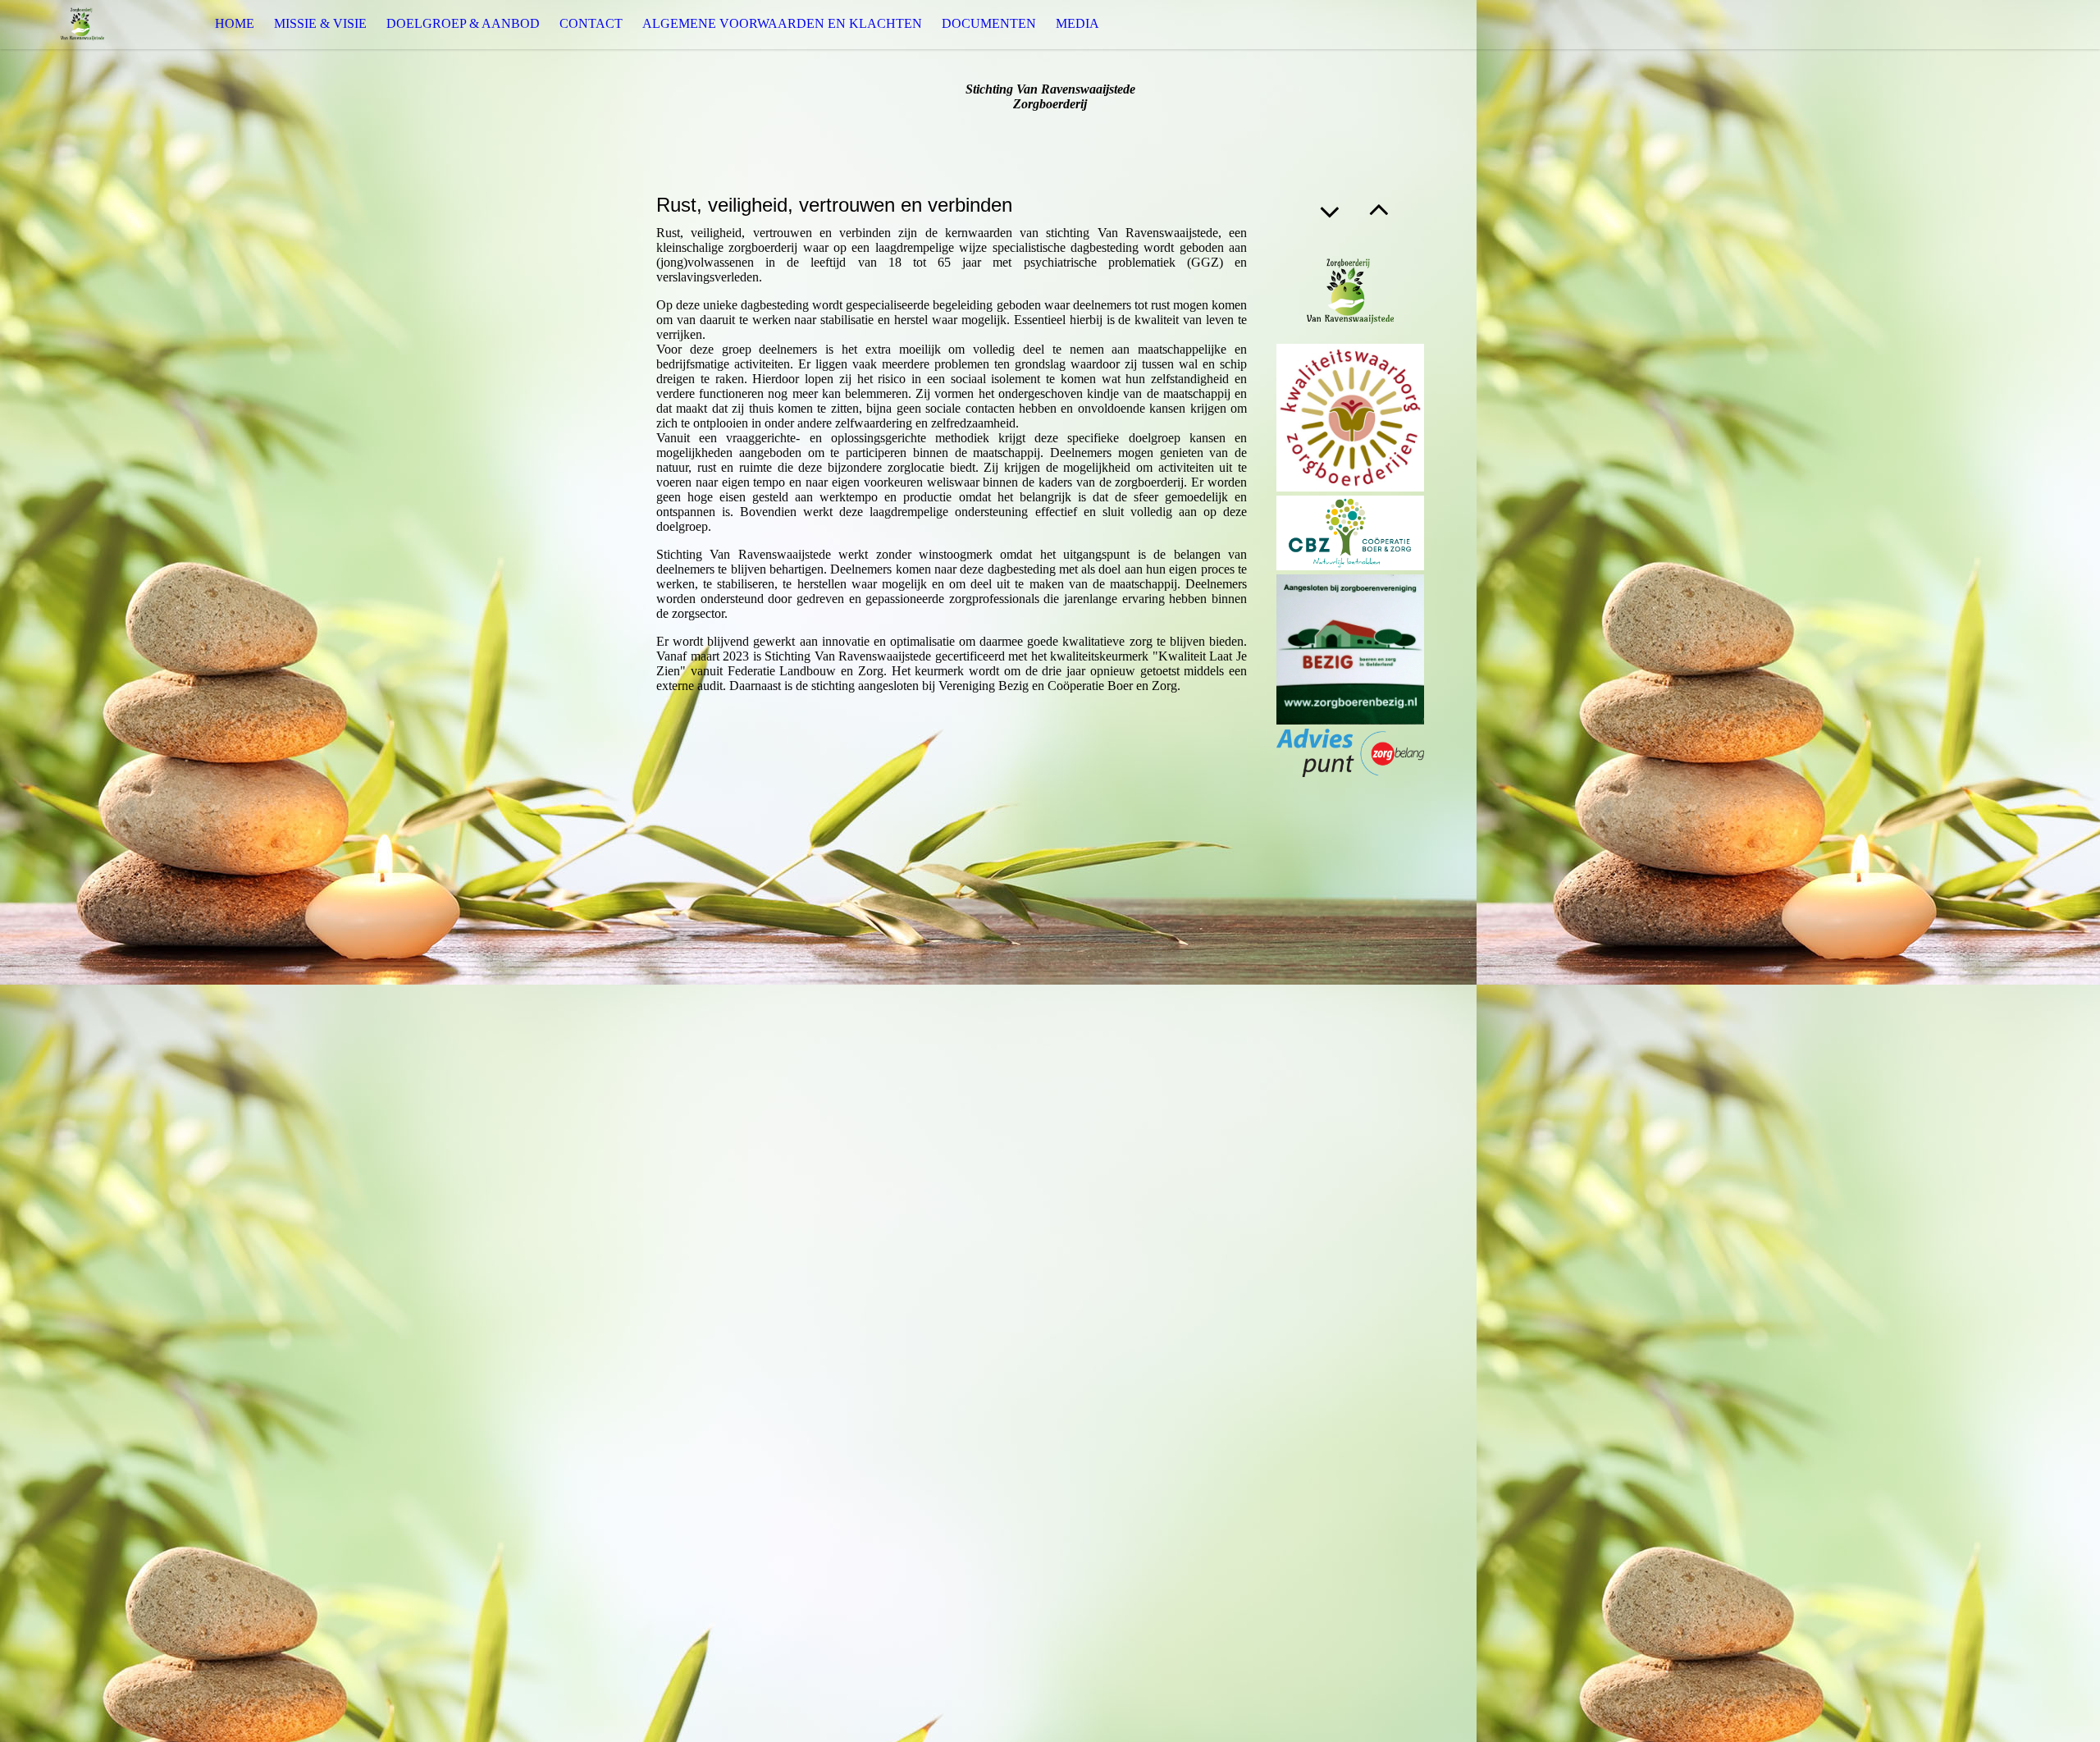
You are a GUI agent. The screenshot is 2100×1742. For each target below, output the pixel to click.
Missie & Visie (320, 23)
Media (1077, 23)
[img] (82, 24)
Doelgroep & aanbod (463, 23)
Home (235, 23)
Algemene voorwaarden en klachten (782, 23)
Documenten (989, 23)
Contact (591, 23)
